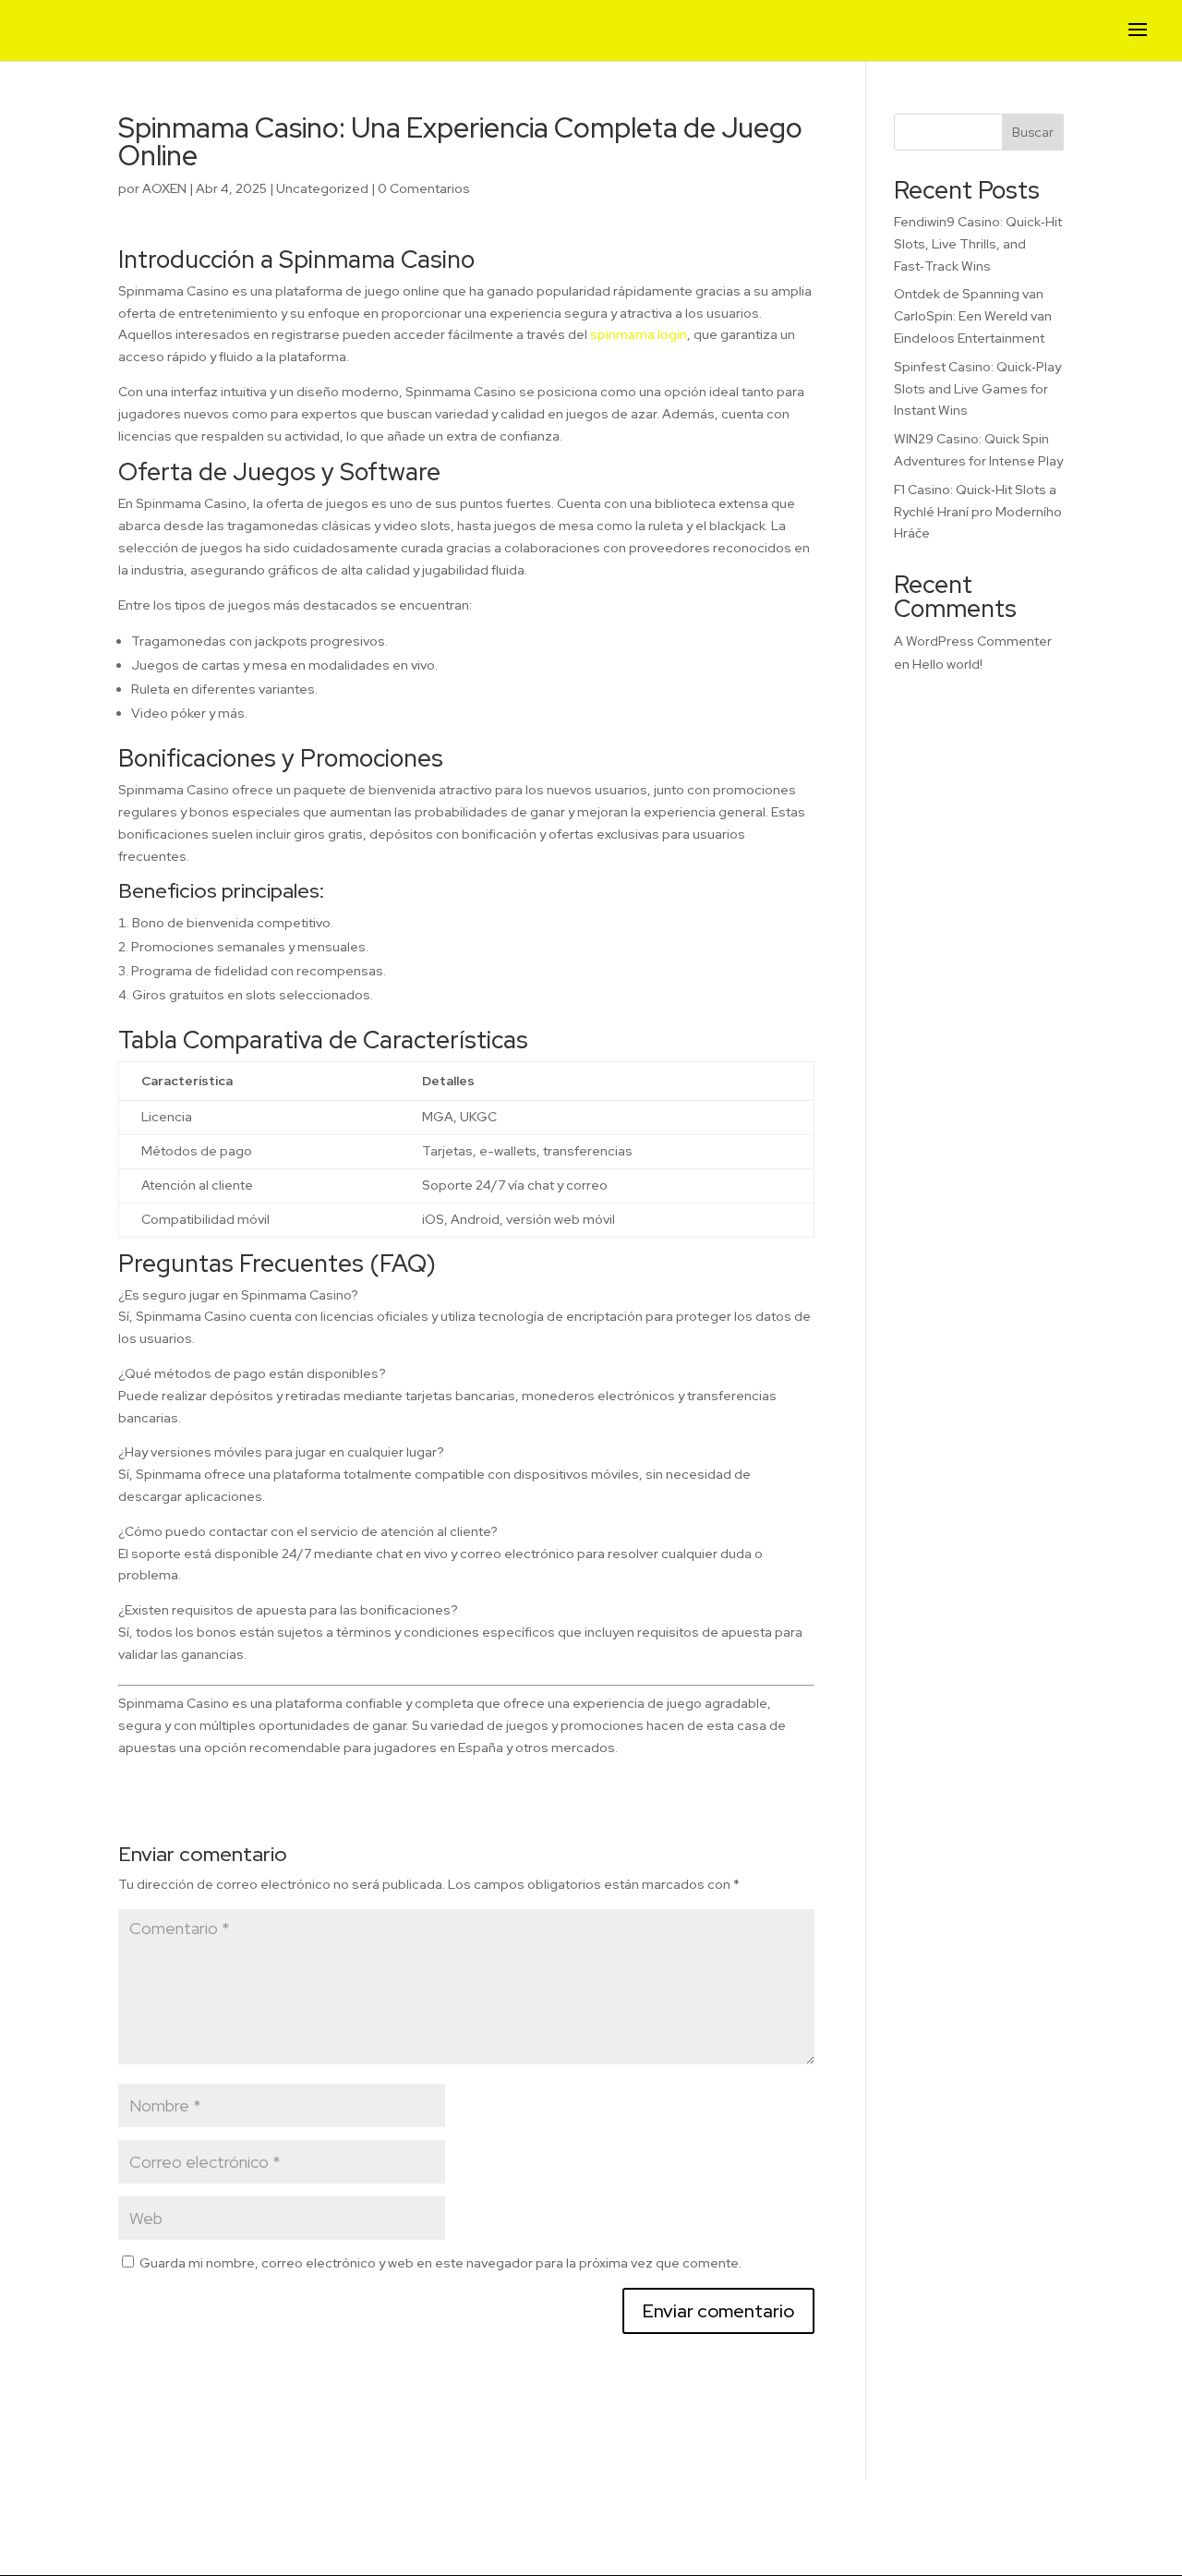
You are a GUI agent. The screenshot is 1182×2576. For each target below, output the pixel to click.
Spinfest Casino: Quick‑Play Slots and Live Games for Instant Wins (977, 389)
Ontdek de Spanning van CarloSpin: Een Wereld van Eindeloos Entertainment (973, 316)
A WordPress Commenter (973, 641)
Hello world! (947, 664)
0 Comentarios (424, 188)
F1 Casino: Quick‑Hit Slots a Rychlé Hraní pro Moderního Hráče (978, 512)
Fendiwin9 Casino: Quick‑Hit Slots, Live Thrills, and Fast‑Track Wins (978, 244)
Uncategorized (322, 188)
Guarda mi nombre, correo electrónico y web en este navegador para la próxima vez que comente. (440, 2263)
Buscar (1033, 132)
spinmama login (639, 334)
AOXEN (164, 188)
